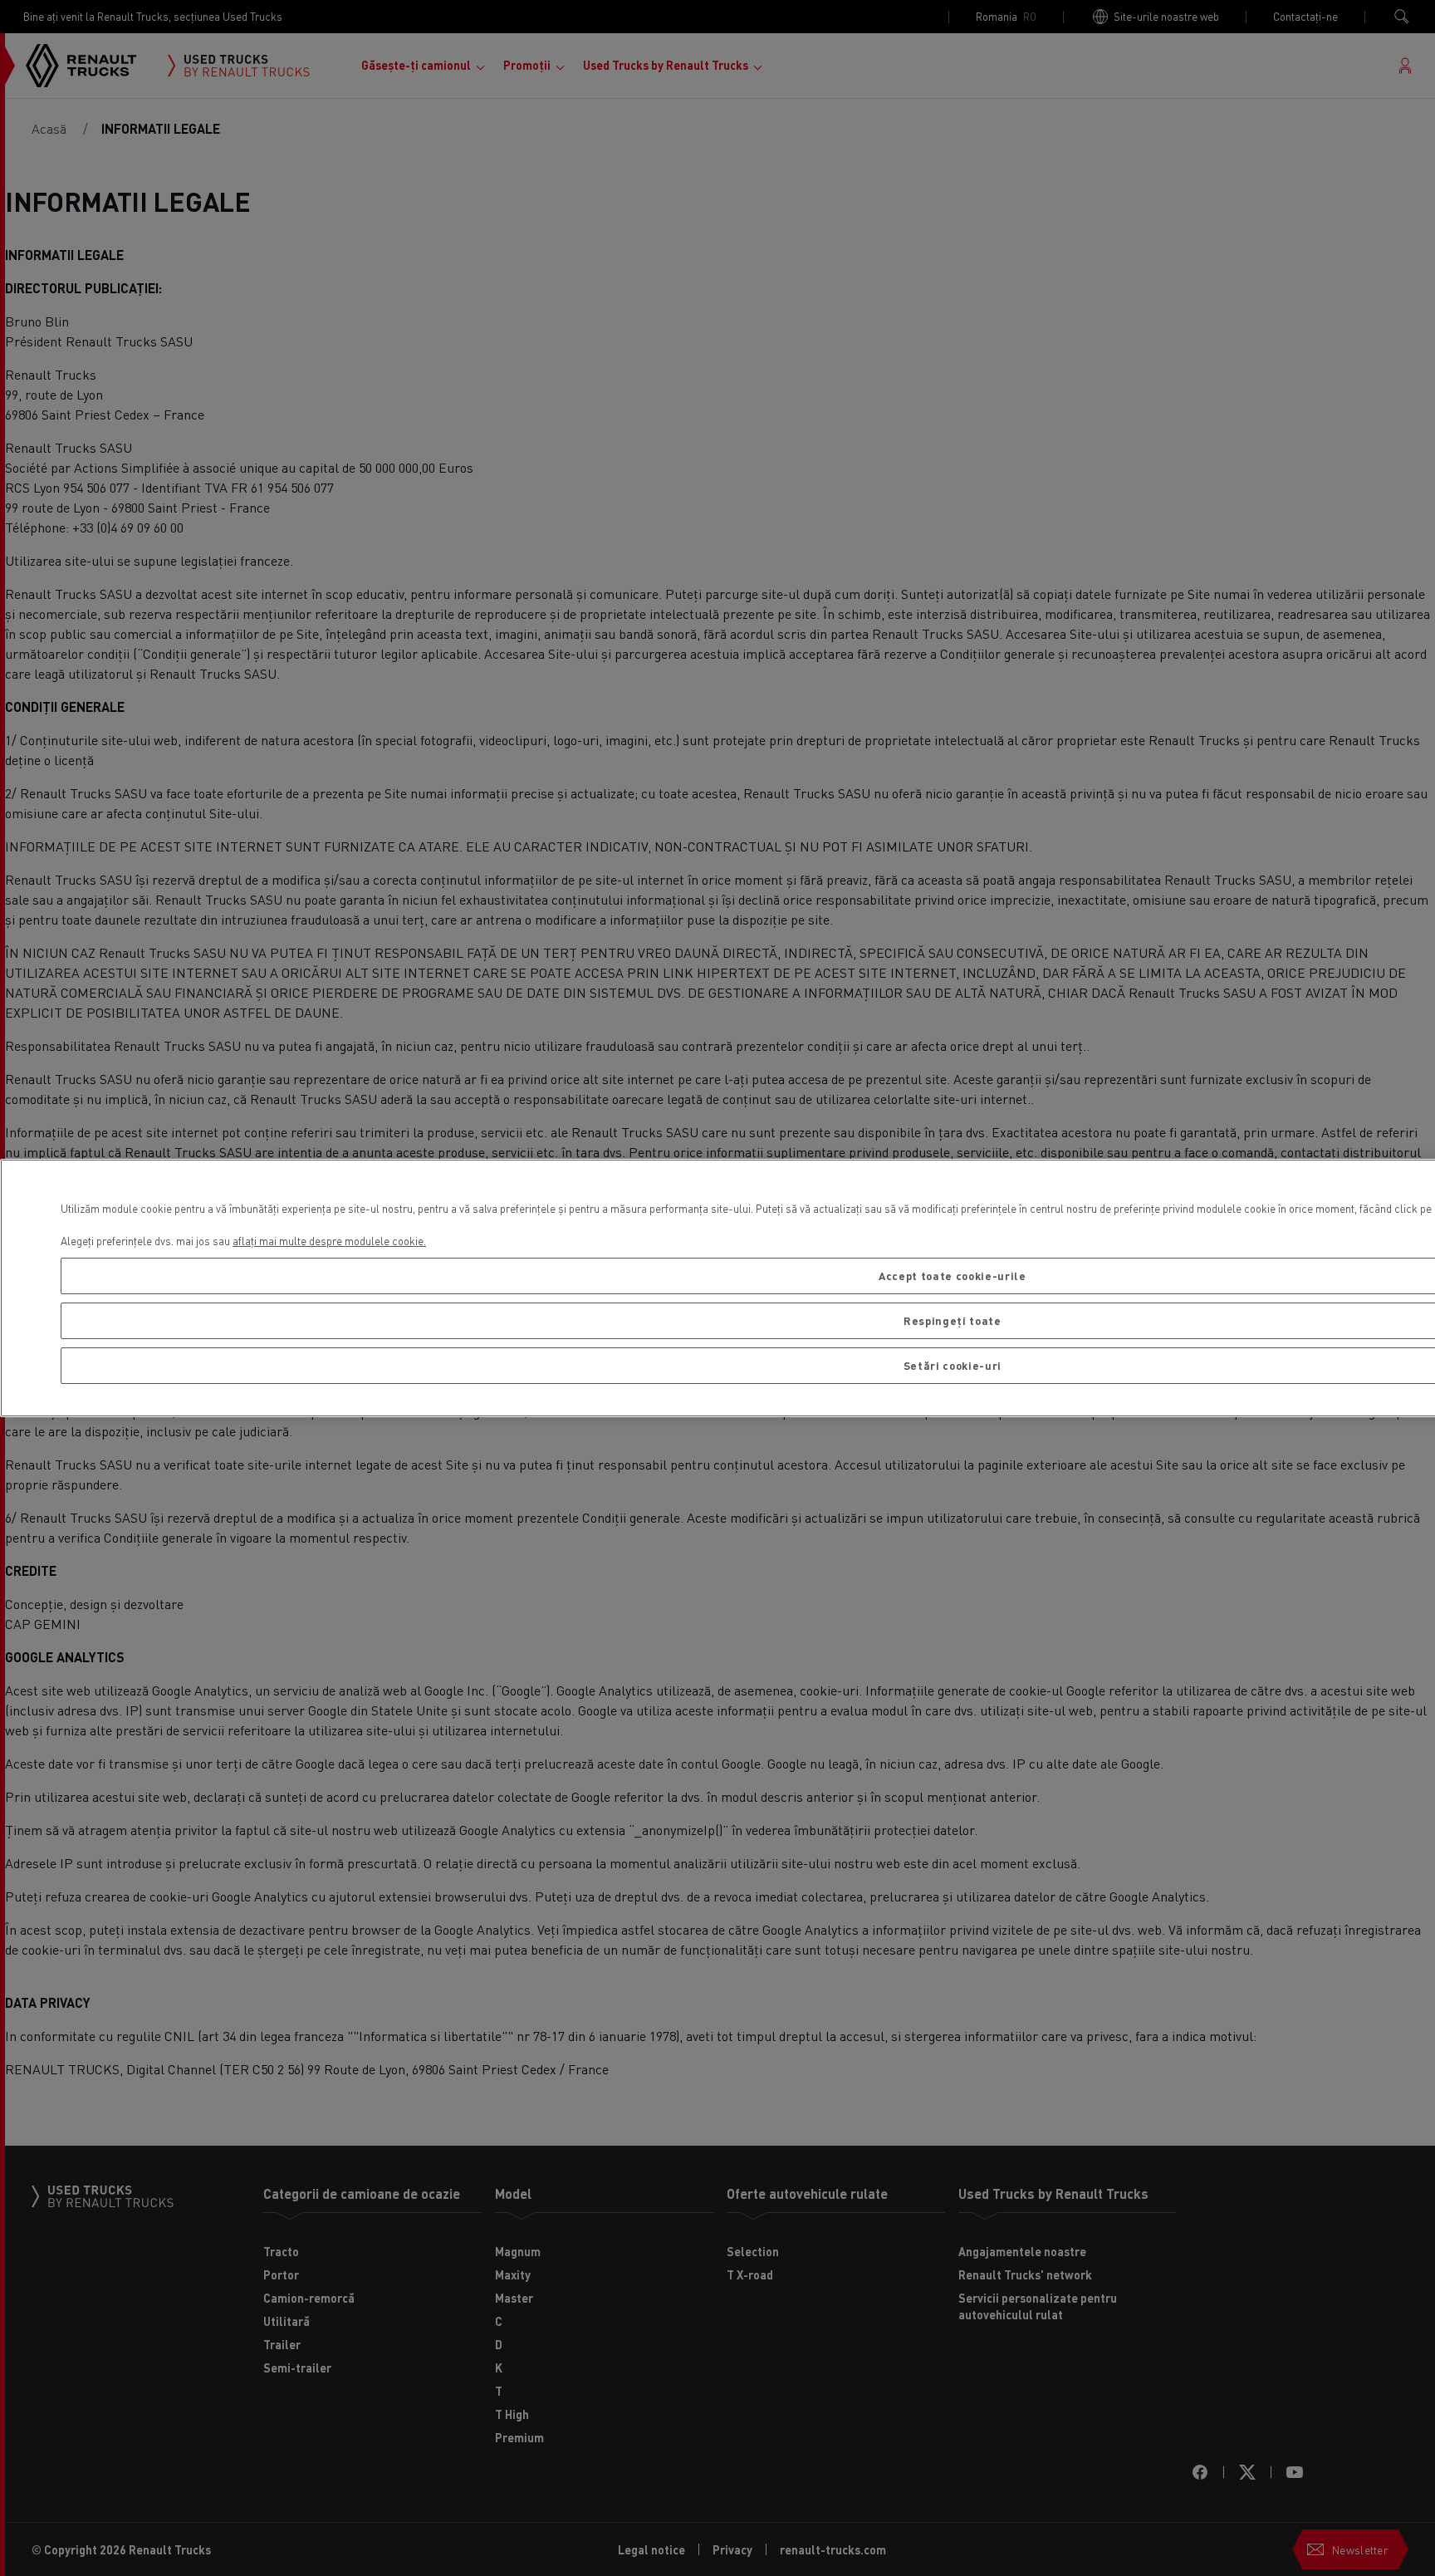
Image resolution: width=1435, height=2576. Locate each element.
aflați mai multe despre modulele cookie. (329, 1241)
